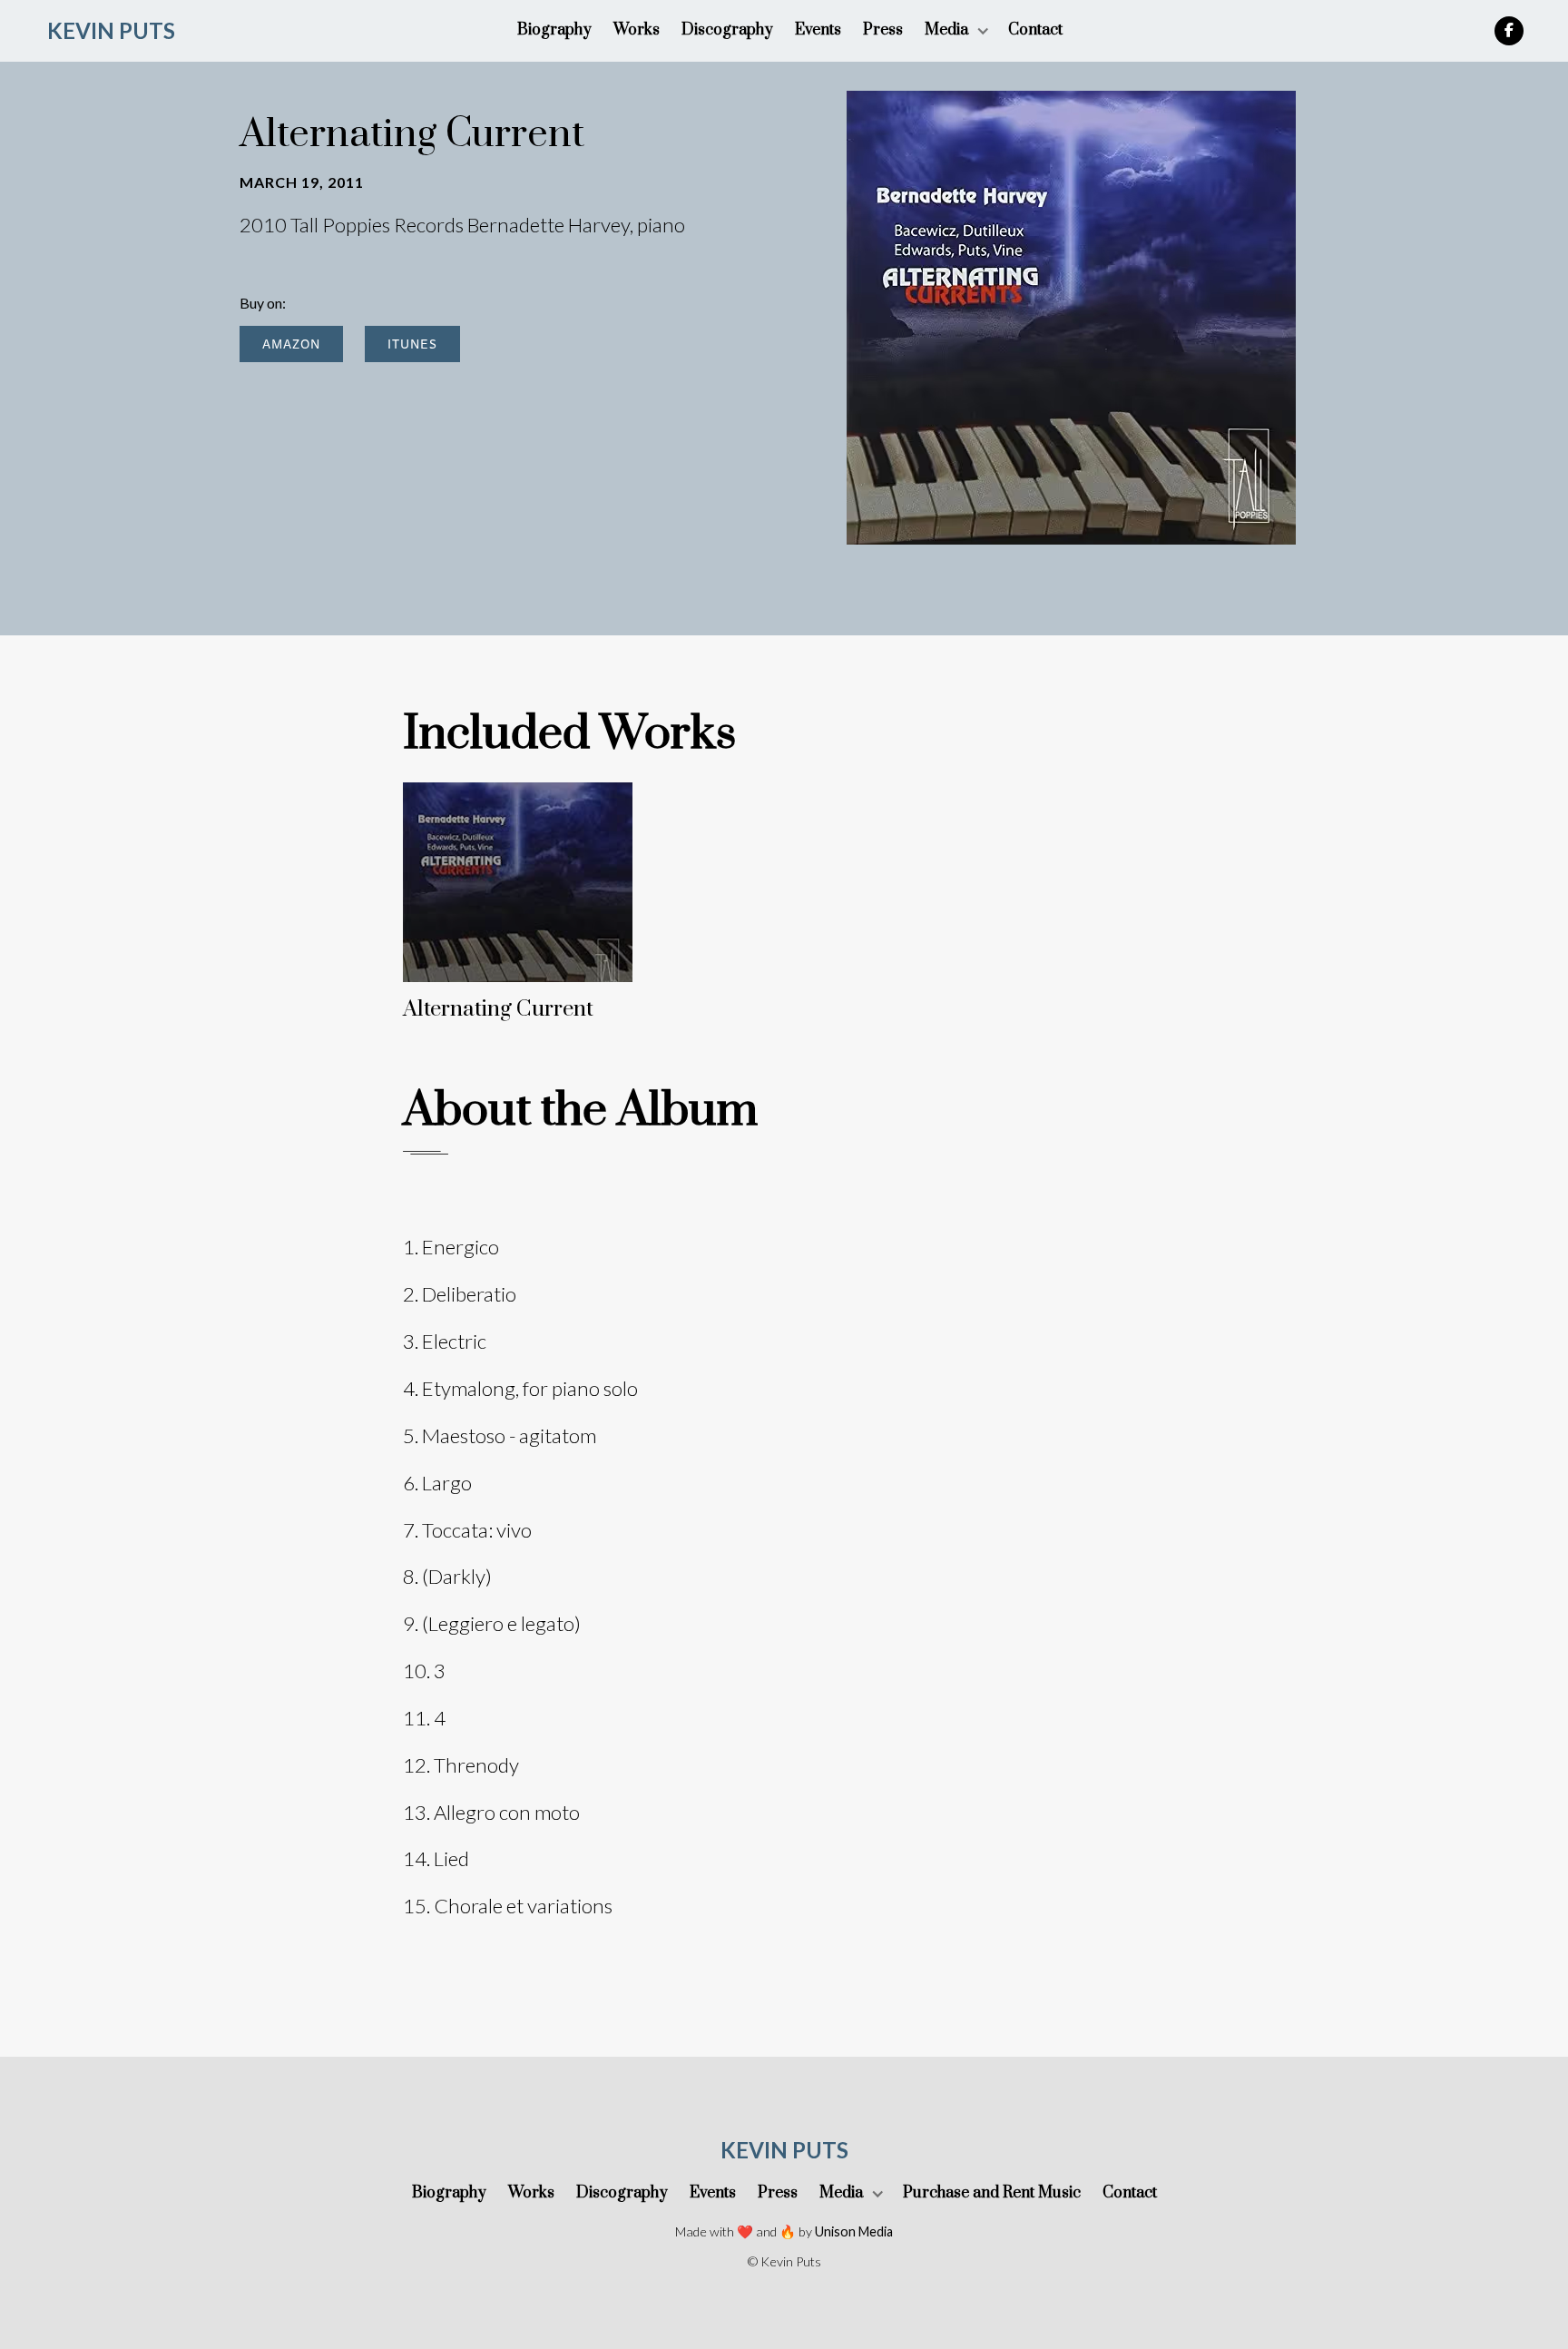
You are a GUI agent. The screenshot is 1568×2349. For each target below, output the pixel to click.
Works (637, 30)
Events (818, 30)
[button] (955, 30)
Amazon (291, 344)
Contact (1035, 30)
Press (883, 30)
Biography (554, 30)
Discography (727, 30)
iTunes (412, 344)
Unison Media (854, 2231)
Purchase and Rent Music (992, 2193)
